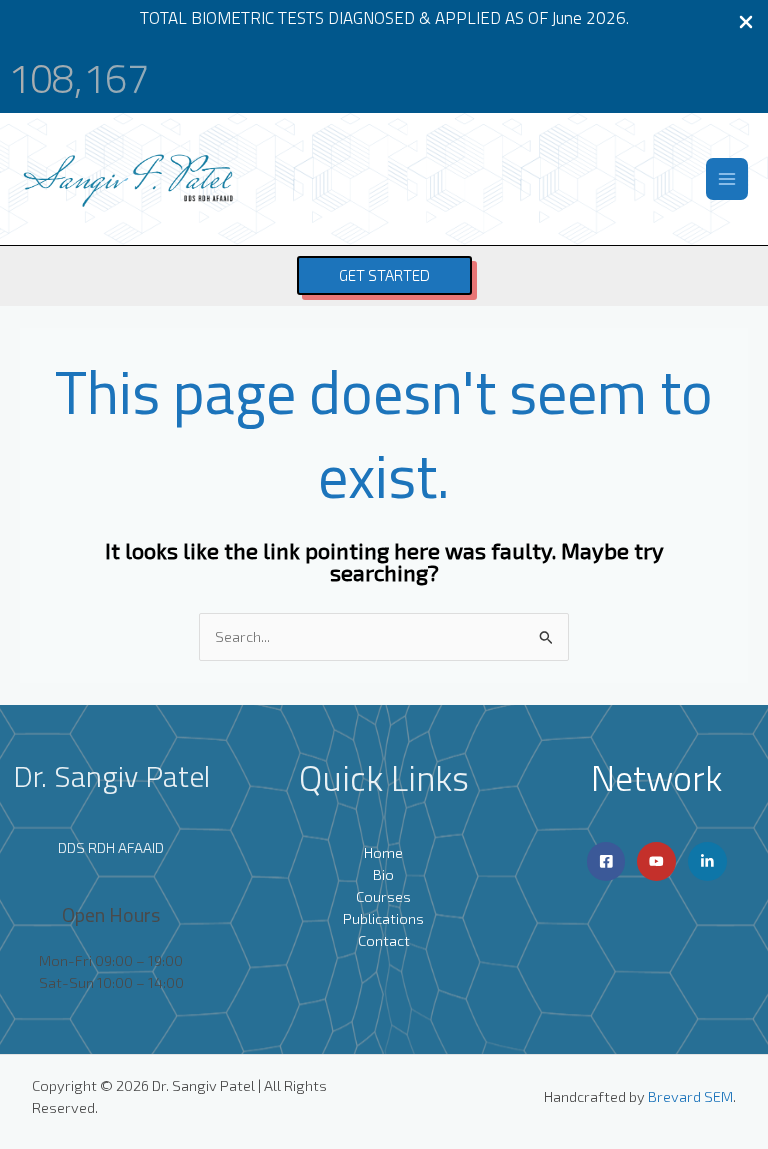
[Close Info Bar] (746, 23)
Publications (383, 918)
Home (383, 852)
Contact (384, 940)
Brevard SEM (690, 1096)
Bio (383, 874)
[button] (384, 275)
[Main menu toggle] (727, 179)
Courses (383, 896)
